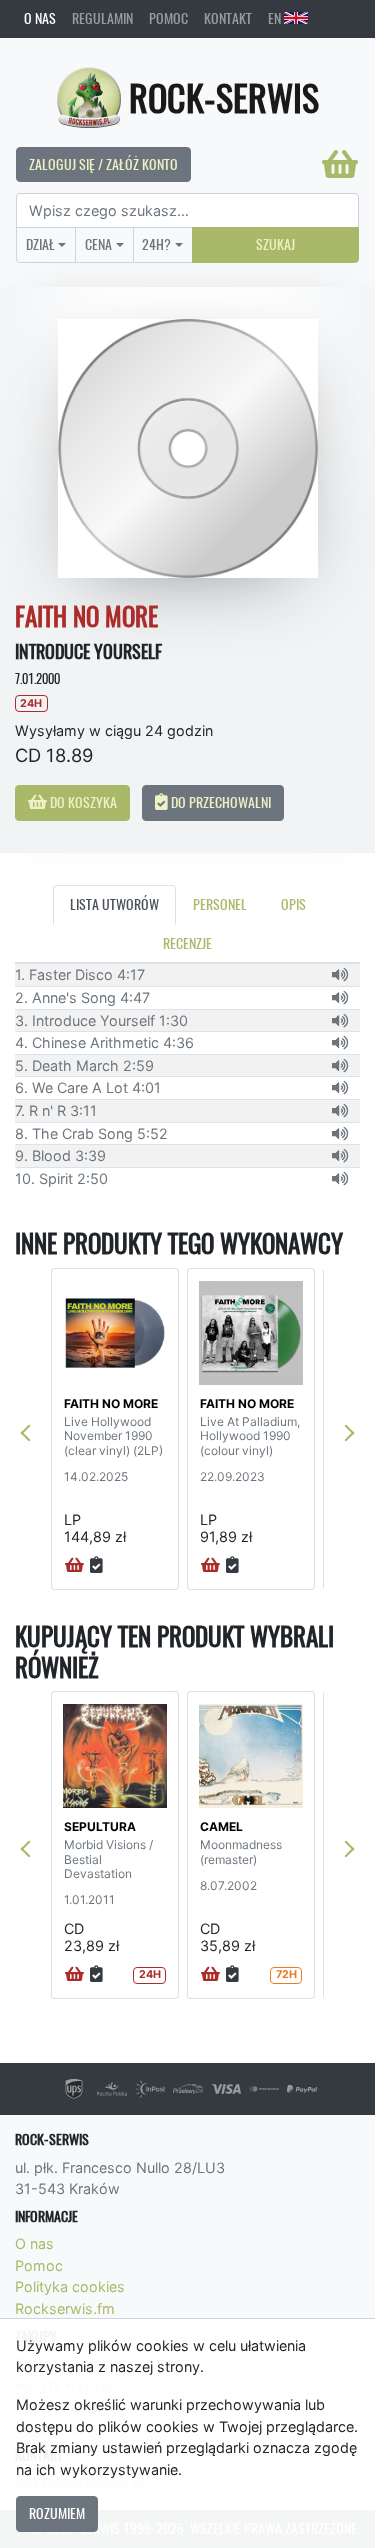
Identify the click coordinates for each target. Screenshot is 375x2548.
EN (276, 18)
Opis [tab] (293, 904)
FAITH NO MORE (111, 1403)
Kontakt (228, 18)
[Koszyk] (340, 164)
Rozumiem (57, 2513)
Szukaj (275, 244)
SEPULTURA (100, 1826)
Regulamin (102, 18)
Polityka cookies (70, 2286)
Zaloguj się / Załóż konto (103, 164)
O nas (40, 18)
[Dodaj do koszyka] (74, 1566)
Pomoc (168, 18)
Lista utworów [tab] (114, 904)
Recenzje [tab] (187, 943)
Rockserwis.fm (65, 2308)
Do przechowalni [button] (219, 802)
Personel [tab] (220, 904)
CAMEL (221, 1826)
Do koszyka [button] (82, 802)
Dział (40, 244)
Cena (98, 244)
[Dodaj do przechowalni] (96, 1566)
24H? (156, 244)
